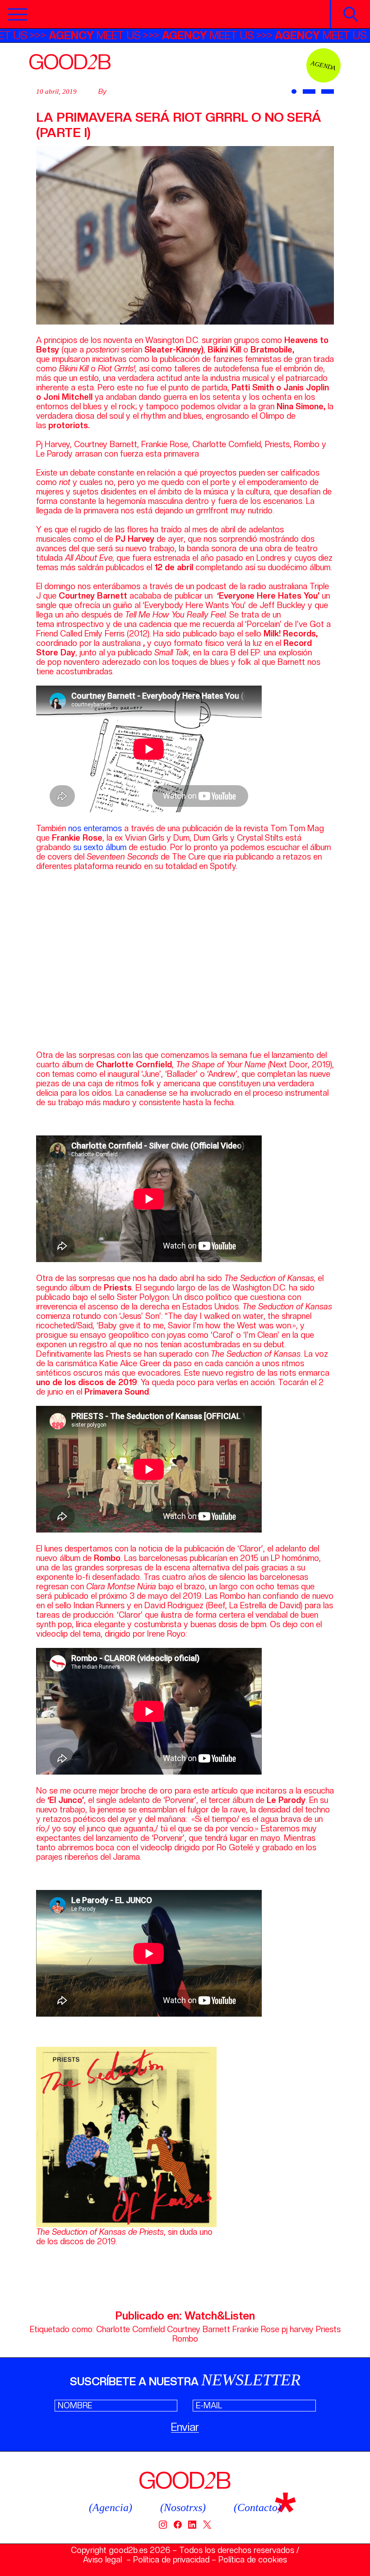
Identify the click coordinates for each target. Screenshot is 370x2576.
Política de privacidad (171, 2560)
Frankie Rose (256, 2329)
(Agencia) (111, 2507)
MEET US (148, 35)
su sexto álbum (100, 847)
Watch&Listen (220, 2316)
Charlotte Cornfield (130, 2329)
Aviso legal (102, 2560)
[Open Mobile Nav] (18, 14)
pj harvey (298, 2329)
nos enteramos (95, 828)
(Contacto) (257, 2507)
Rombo (185, 2339)
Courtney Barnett (199, 2329)
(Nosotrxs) (183, 2507)
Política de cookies (253, 2560)
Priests (328, 2329)
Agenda (324, 65)
